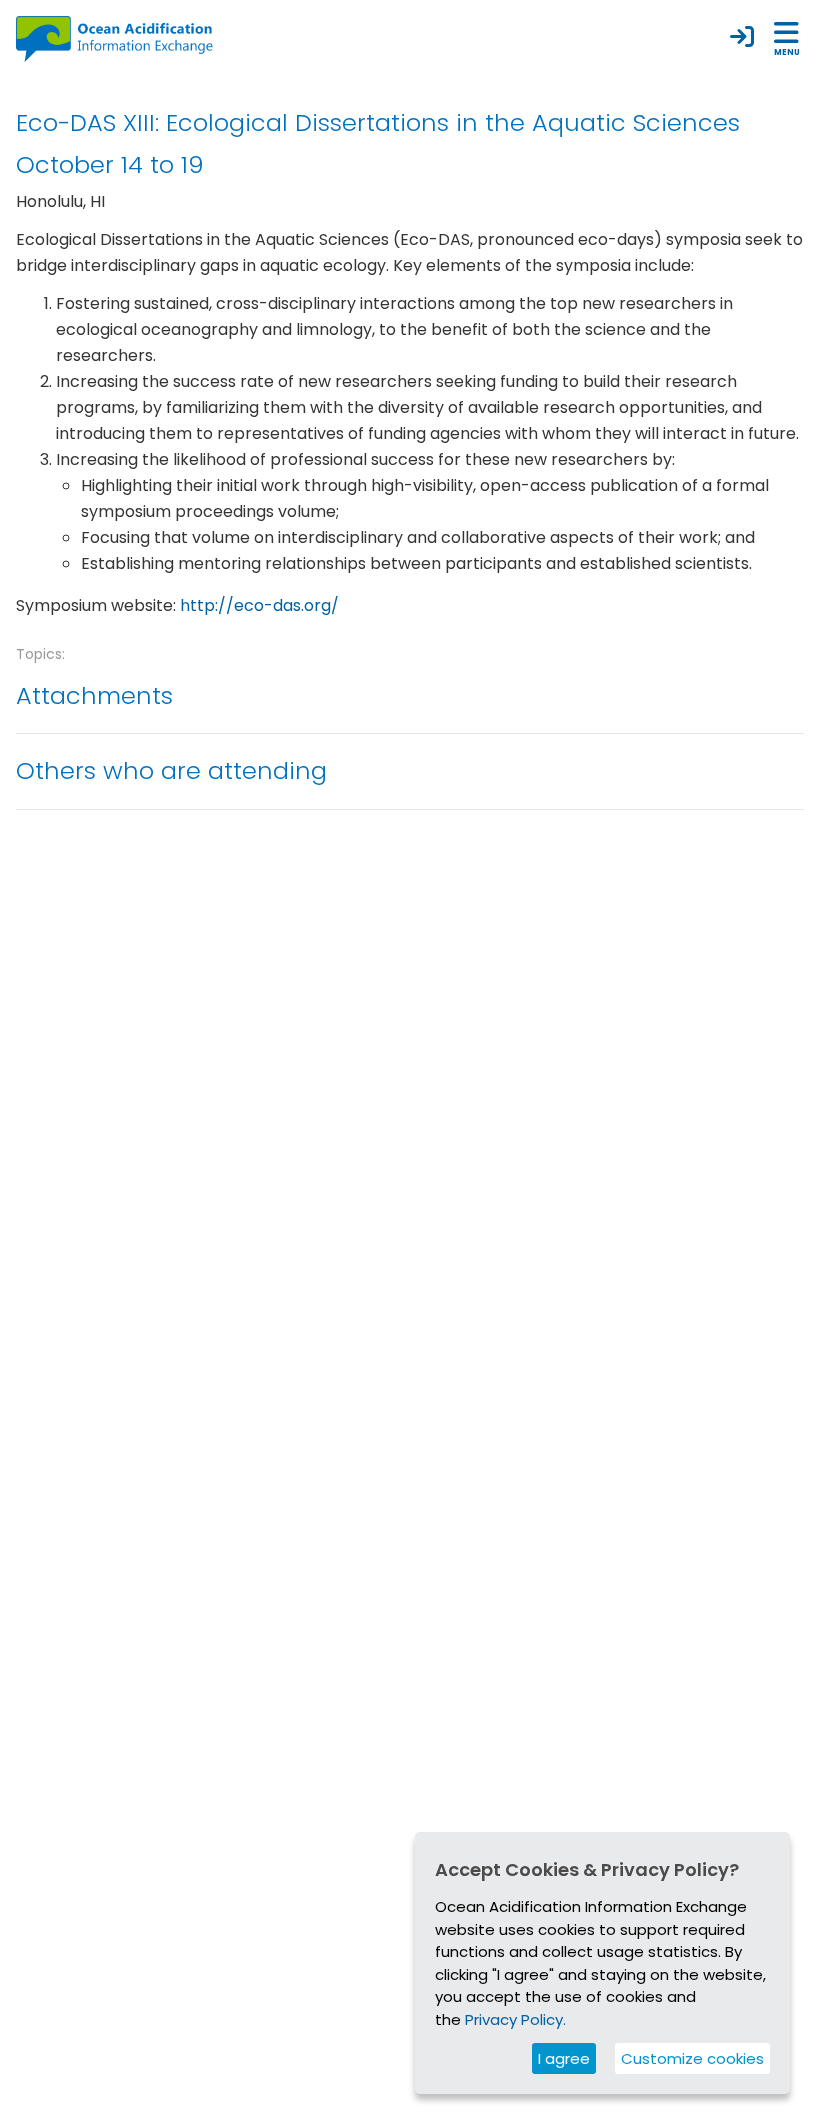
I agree (564, 2058)
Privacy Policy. (515, 2019)
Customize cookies (692, 2058)
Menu (787, 52)
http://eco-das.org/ (259, 605)
